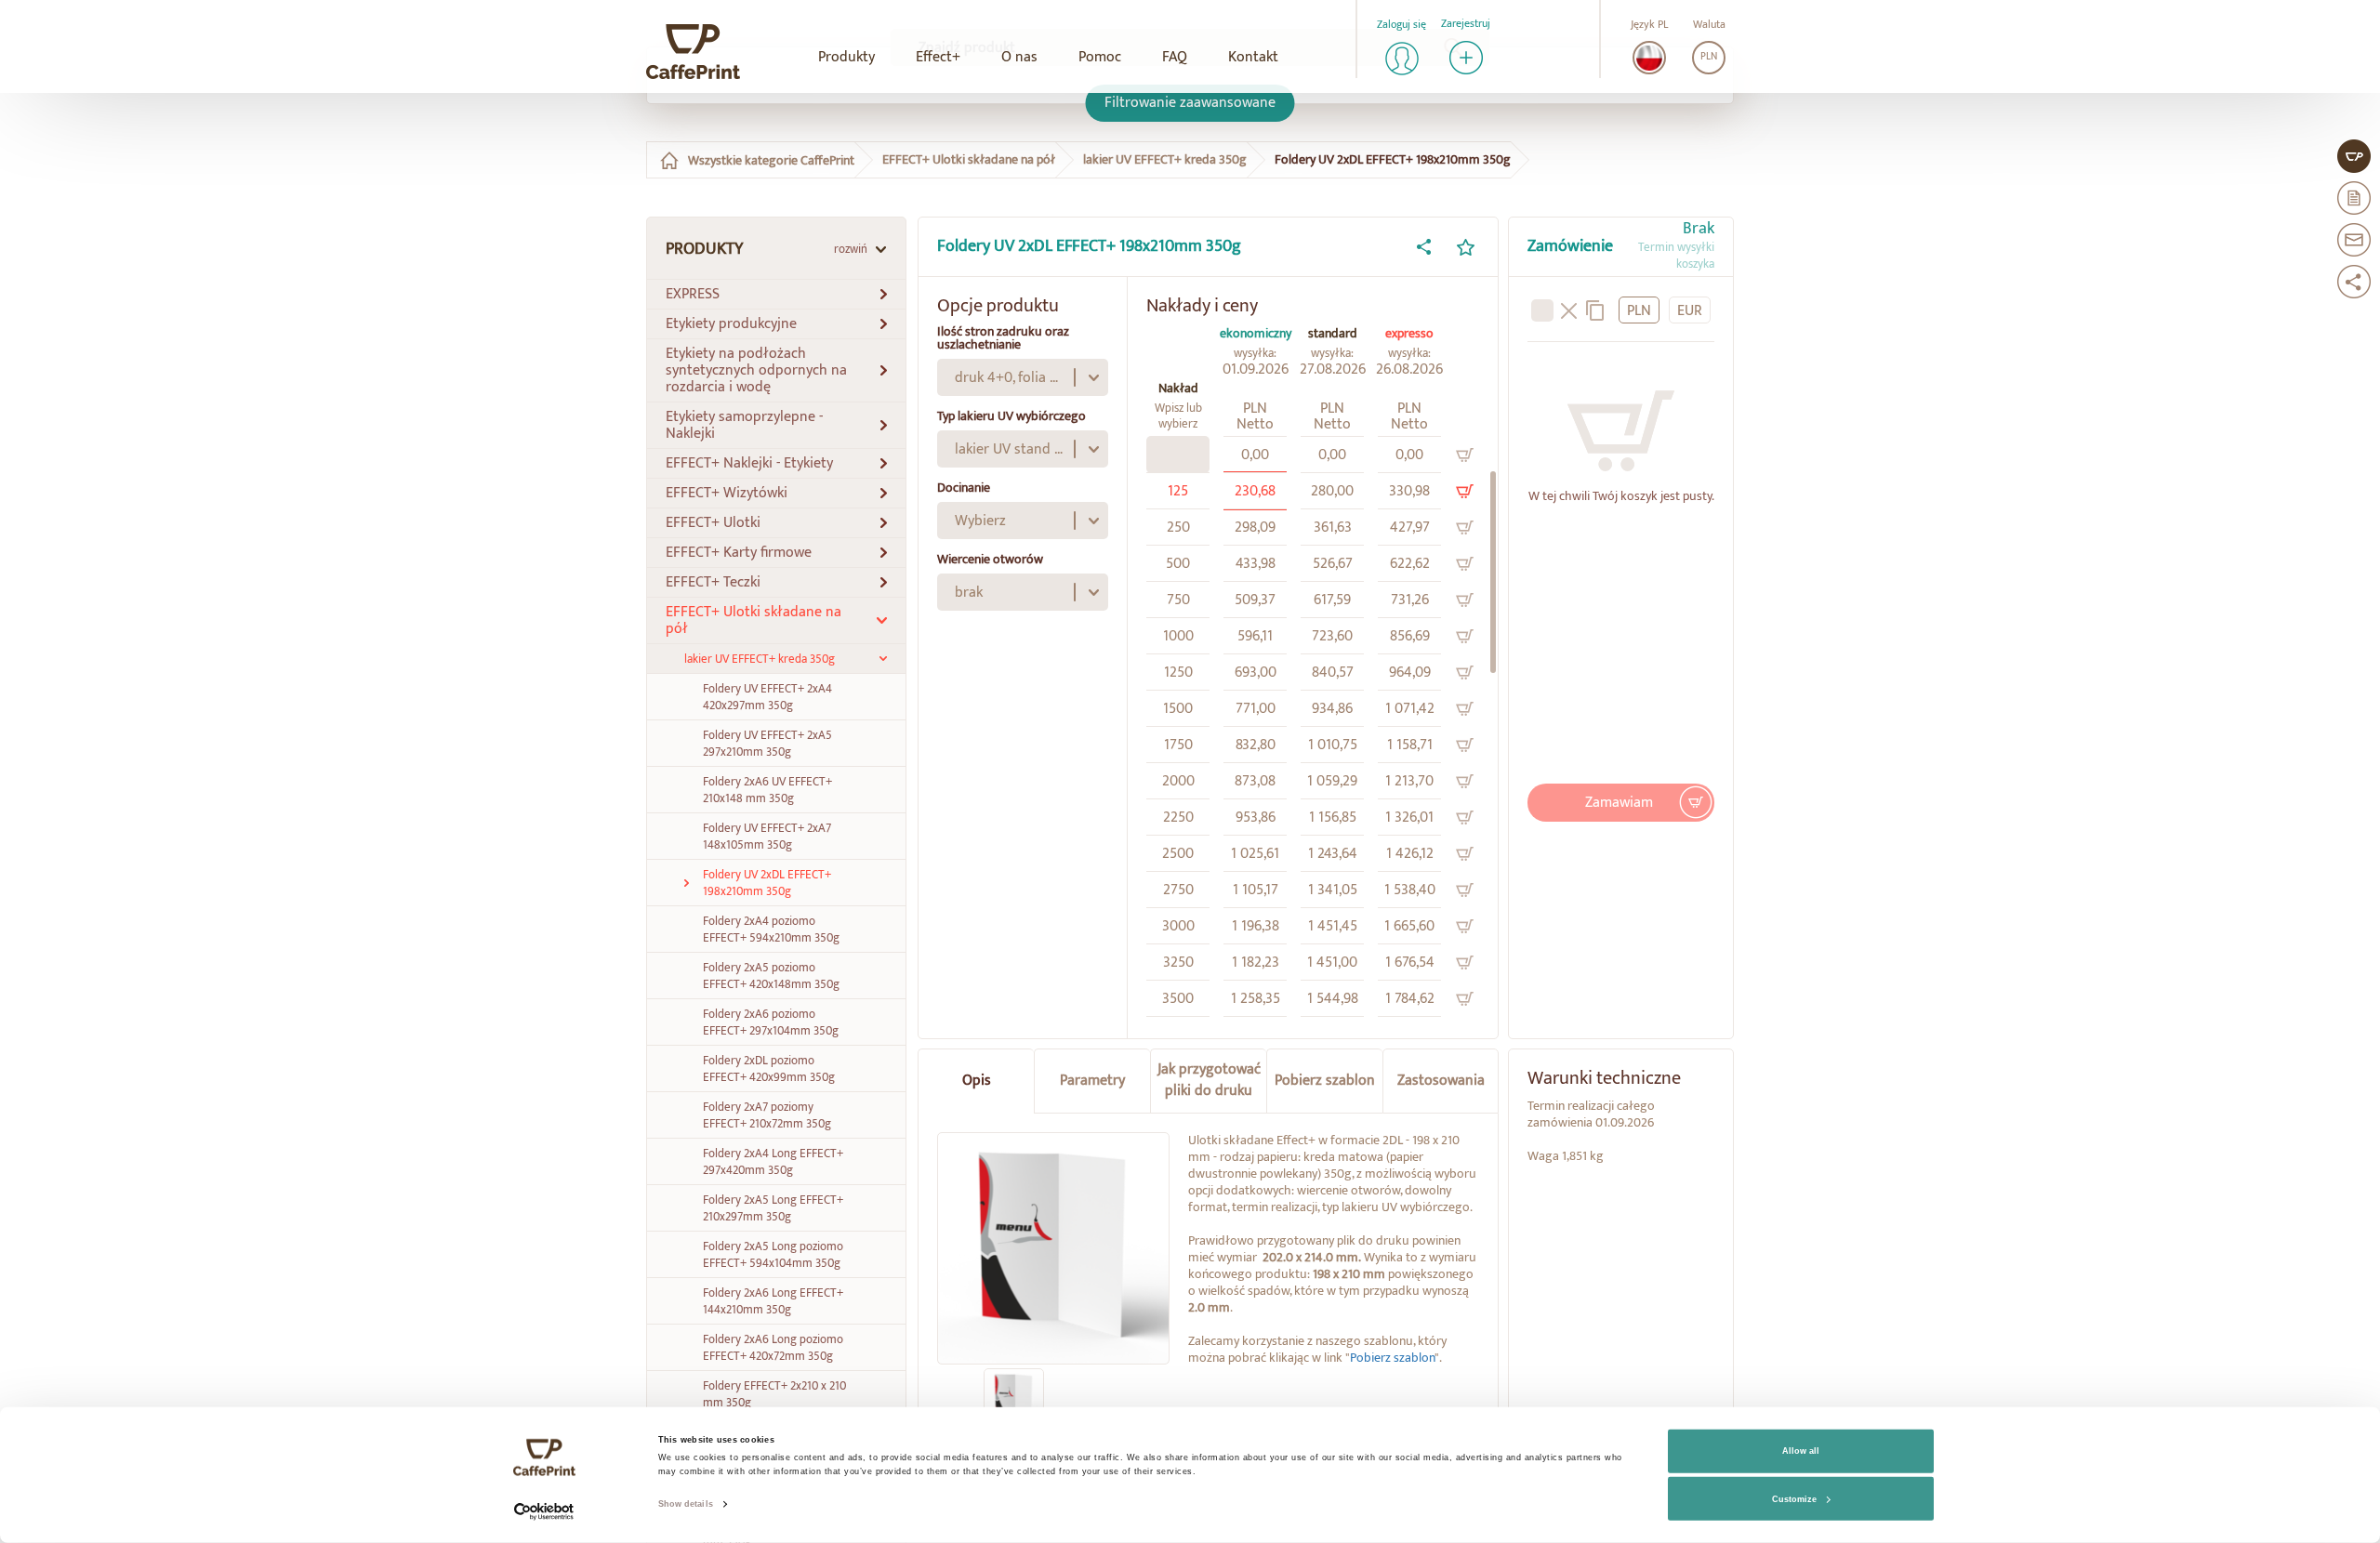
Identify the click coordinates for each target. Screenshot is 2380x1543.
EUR (1690, 300)
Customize (1794, 1499)
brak (969, 581)
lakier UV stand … (1009, 438)
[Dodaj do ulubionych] (1465, 236)
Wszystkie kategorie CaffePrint (771, 149)
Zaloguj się (1402, 25)
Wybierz (980, 510)
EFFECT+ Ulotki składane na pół (969, 149)
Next (1194, 1388)
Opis (977, 1069)
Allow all (1801, 1451)
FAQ (1175, 57)
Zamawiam (1619, 791)
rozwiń (851, 238)
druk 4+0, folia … (1006, 367)
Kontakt (1253, 57)
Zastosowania (1441, 1069)
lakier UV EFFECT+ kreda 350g (1165, 149)
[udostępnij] (1423, 236)
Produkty (846, 57)
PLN (1709, 57)
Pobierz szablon (1325, 1069)
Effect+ (938, 57)
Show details (686, 1504)
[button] (776, 284)
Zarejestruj (1466, 24)
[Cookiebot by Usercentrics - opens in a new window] (544, 1512)
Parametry (1092, 1069)
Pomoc (1100, 57)
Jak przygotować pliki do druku (1209, 1069)
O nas (1019, 57)
